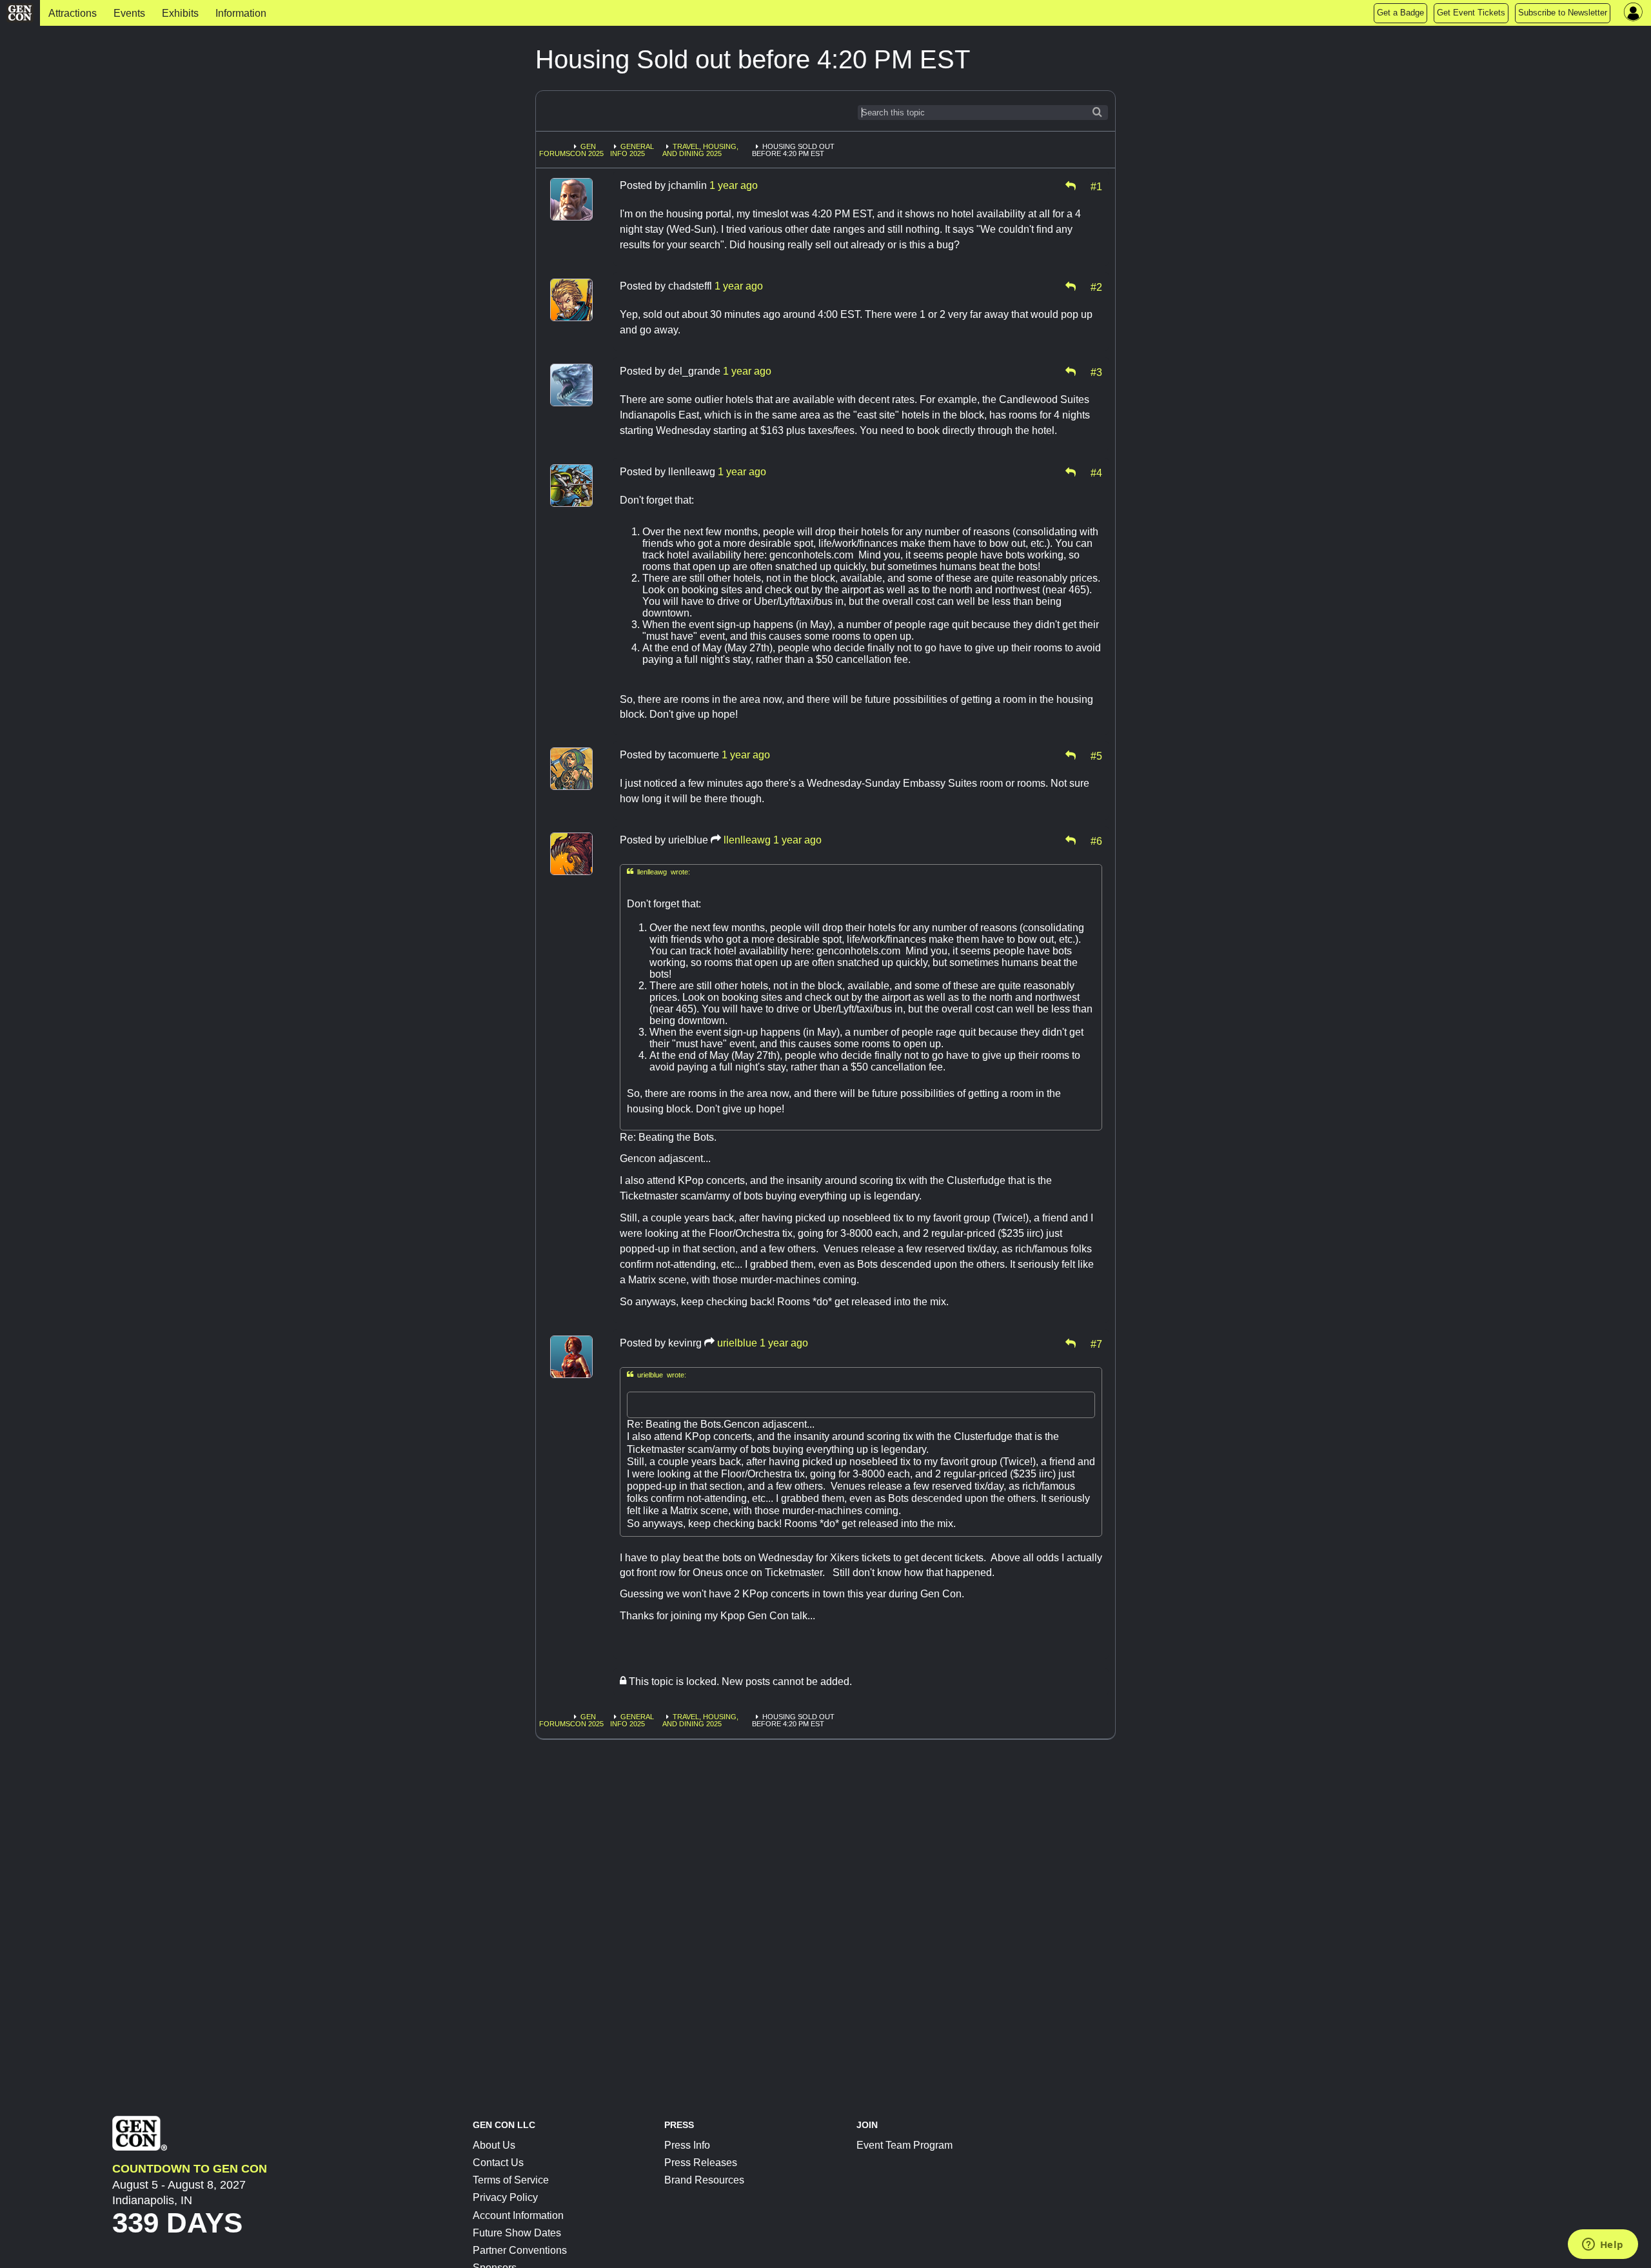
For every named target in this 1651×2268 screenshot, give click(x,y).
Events (129, 13)
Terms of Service (511, 2180)
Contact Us (498, 2163)
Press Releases (701, 2163)
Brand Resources (704, 2180)
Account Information (518, 2215)
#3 (1096, 371)
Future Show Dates (517, 2233)
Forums (555, 153)
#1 (1096, 186)
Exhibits (180, 13)
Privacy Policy (505, 2197)
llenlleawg (747, 840)
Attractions (73, 13)
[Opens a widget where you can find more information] (1603, 2245)
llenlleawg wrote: (658, 872)
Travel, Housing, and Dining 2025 (700, 150)
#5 (1096, 755)
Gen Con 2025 (587, 150)
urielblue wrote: (657, 1375)
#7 (1096, 1343)
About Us (494, 2145)
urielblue (737, 1343)
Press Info (687, 2145)
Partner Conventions (520, 2250)
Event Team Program (905, 2145)
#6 (1096, 840)
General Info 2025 (632, 150)
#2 (1096, 286)
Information (241, 13)
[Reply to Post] (1071, 186)
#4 (1096, 472)
